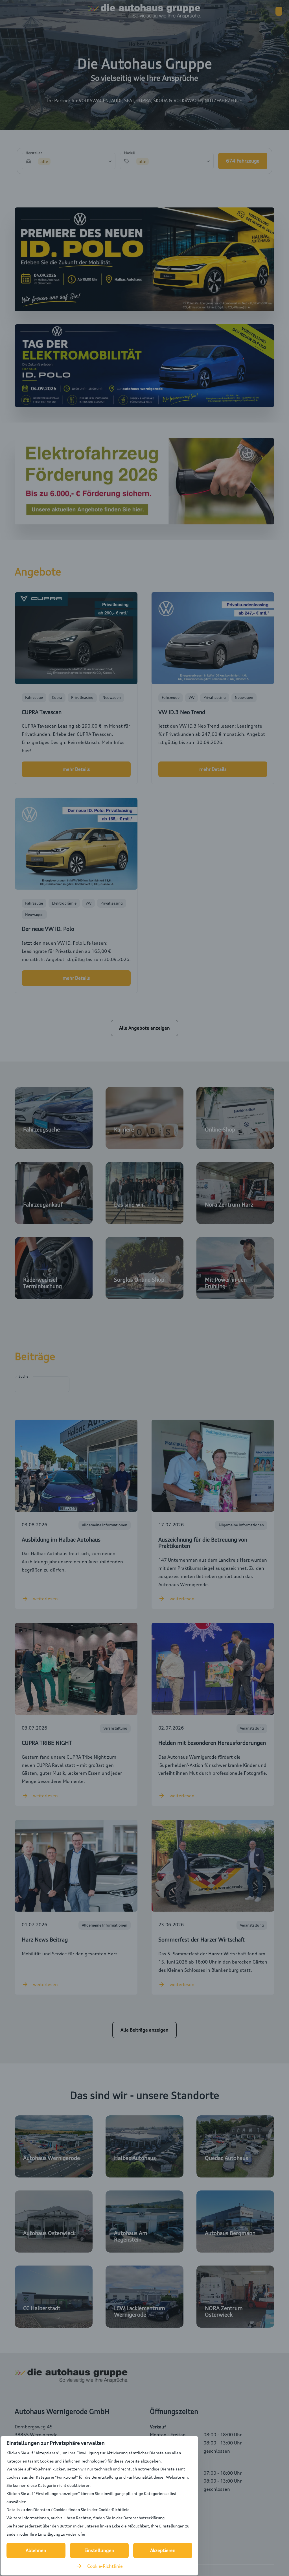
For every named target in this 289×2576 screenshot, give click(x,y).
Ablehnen (36, 2550)
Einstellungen (99, 2550)
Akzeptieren (163, 2550)
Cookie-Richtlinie (105, 2566)
